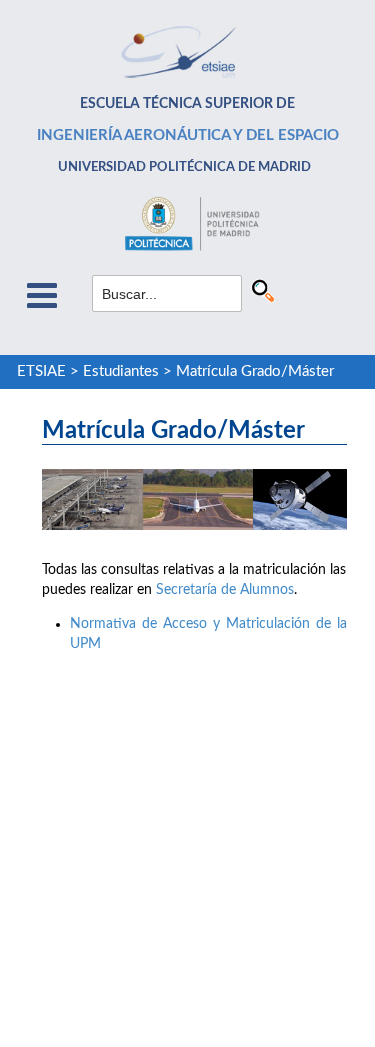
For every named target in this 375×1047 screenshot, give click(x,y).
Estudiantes (121, 371)
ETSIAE (41, 371)
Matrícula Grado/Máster (255, 371)
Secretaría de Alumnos (225, 590)
